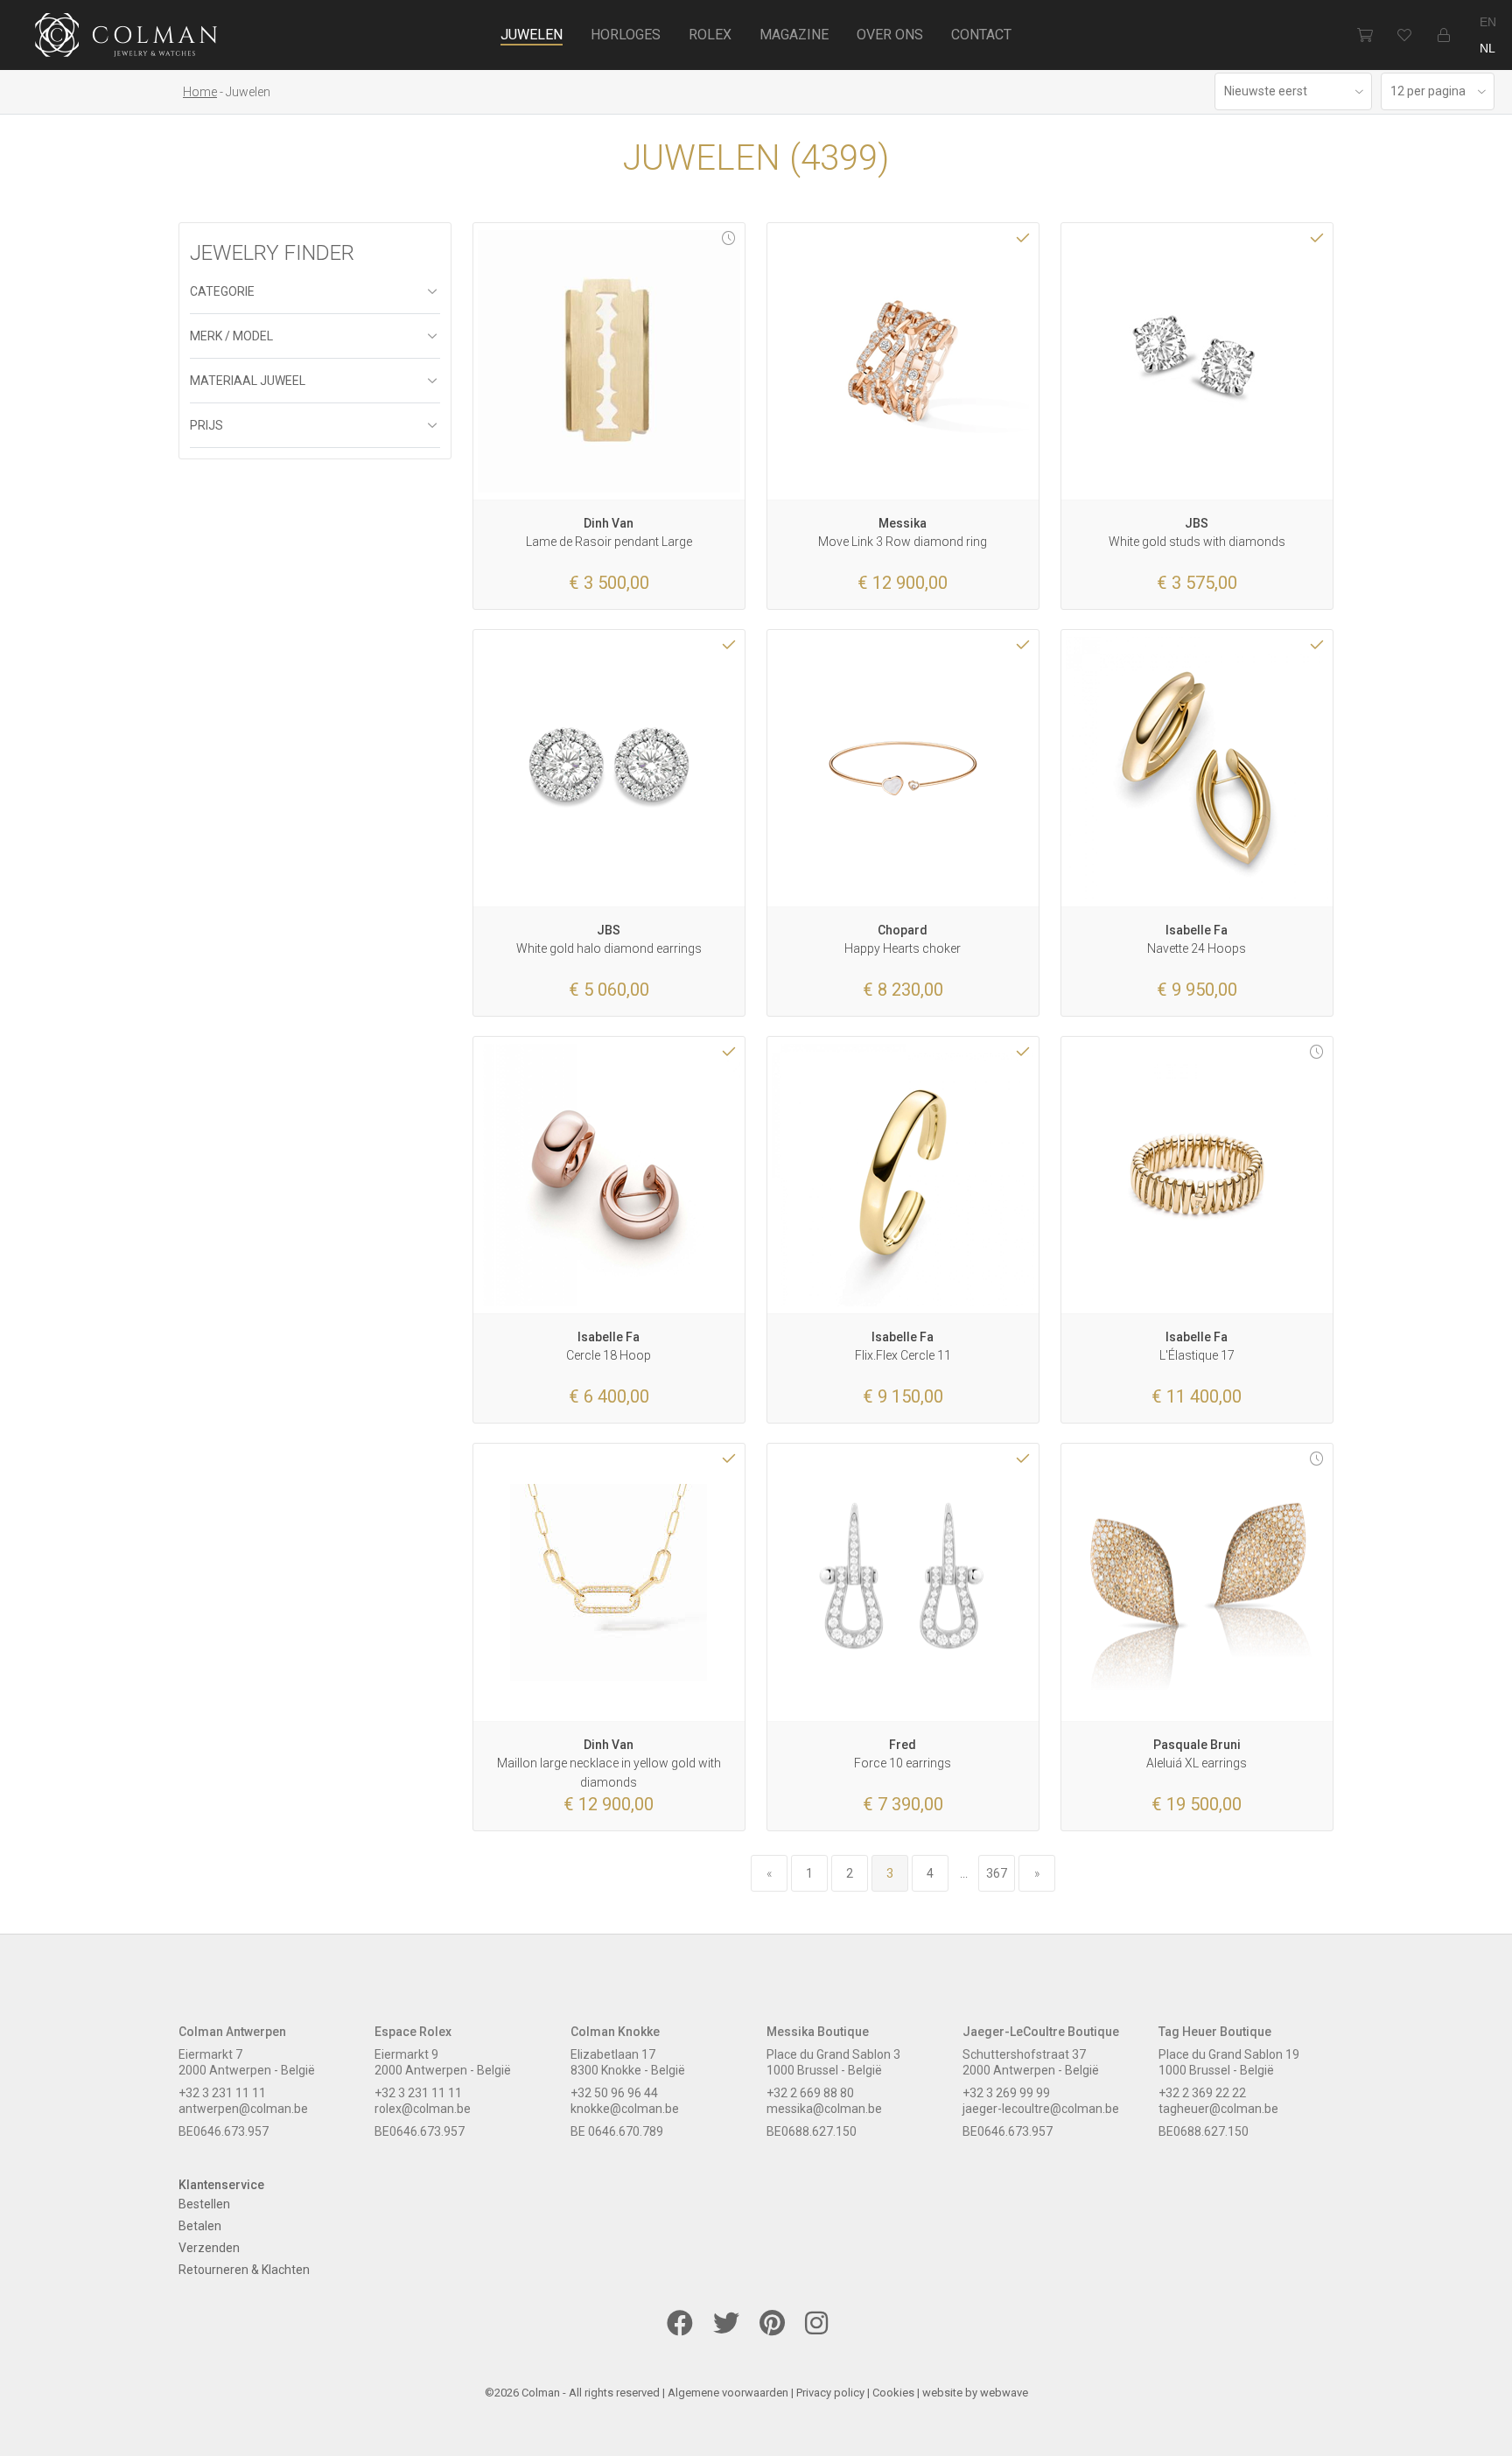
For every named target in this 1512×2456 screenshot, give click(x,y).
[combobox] (1293, 91)
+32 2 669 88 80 (810, 2093)
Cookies (893, 2393)
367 (997, 1873)
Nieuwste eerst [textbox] (1266, 91)
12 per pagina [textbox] (1428, 91)
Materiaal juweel (248, 381)
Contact (981, 35)
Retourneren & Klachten (244, 2270)
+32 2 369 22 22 (1202, 2093)
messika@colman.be (824, 2109)
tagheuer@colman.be (1218, 2109)
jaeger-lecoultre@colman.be (1041, 2109)
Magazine (794, 35)
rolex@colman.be (423, 2109)
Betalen (200, 2226)
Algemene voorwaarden (728, 2393)
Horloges (626, 35)
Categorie (222, 291)
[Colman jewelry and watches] (126, 38)
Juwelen (532, 35)
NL (1487, 48)
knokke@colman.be (625, 2109)
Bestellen (204, 2204)
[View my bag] (1365, 35)
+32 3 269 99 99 (1006, 2093)
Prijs (206, 425)
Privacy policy (830, 2393)
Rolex (710, 35)
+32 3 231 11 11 (222, 2093)
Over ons (890, 35)
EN (1488, 22)
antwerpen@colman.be (243, 2109)
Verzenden (209, 2248)
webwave (1004, 2393)
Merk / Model (231, 336)
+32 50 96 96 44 (614, 2093)
